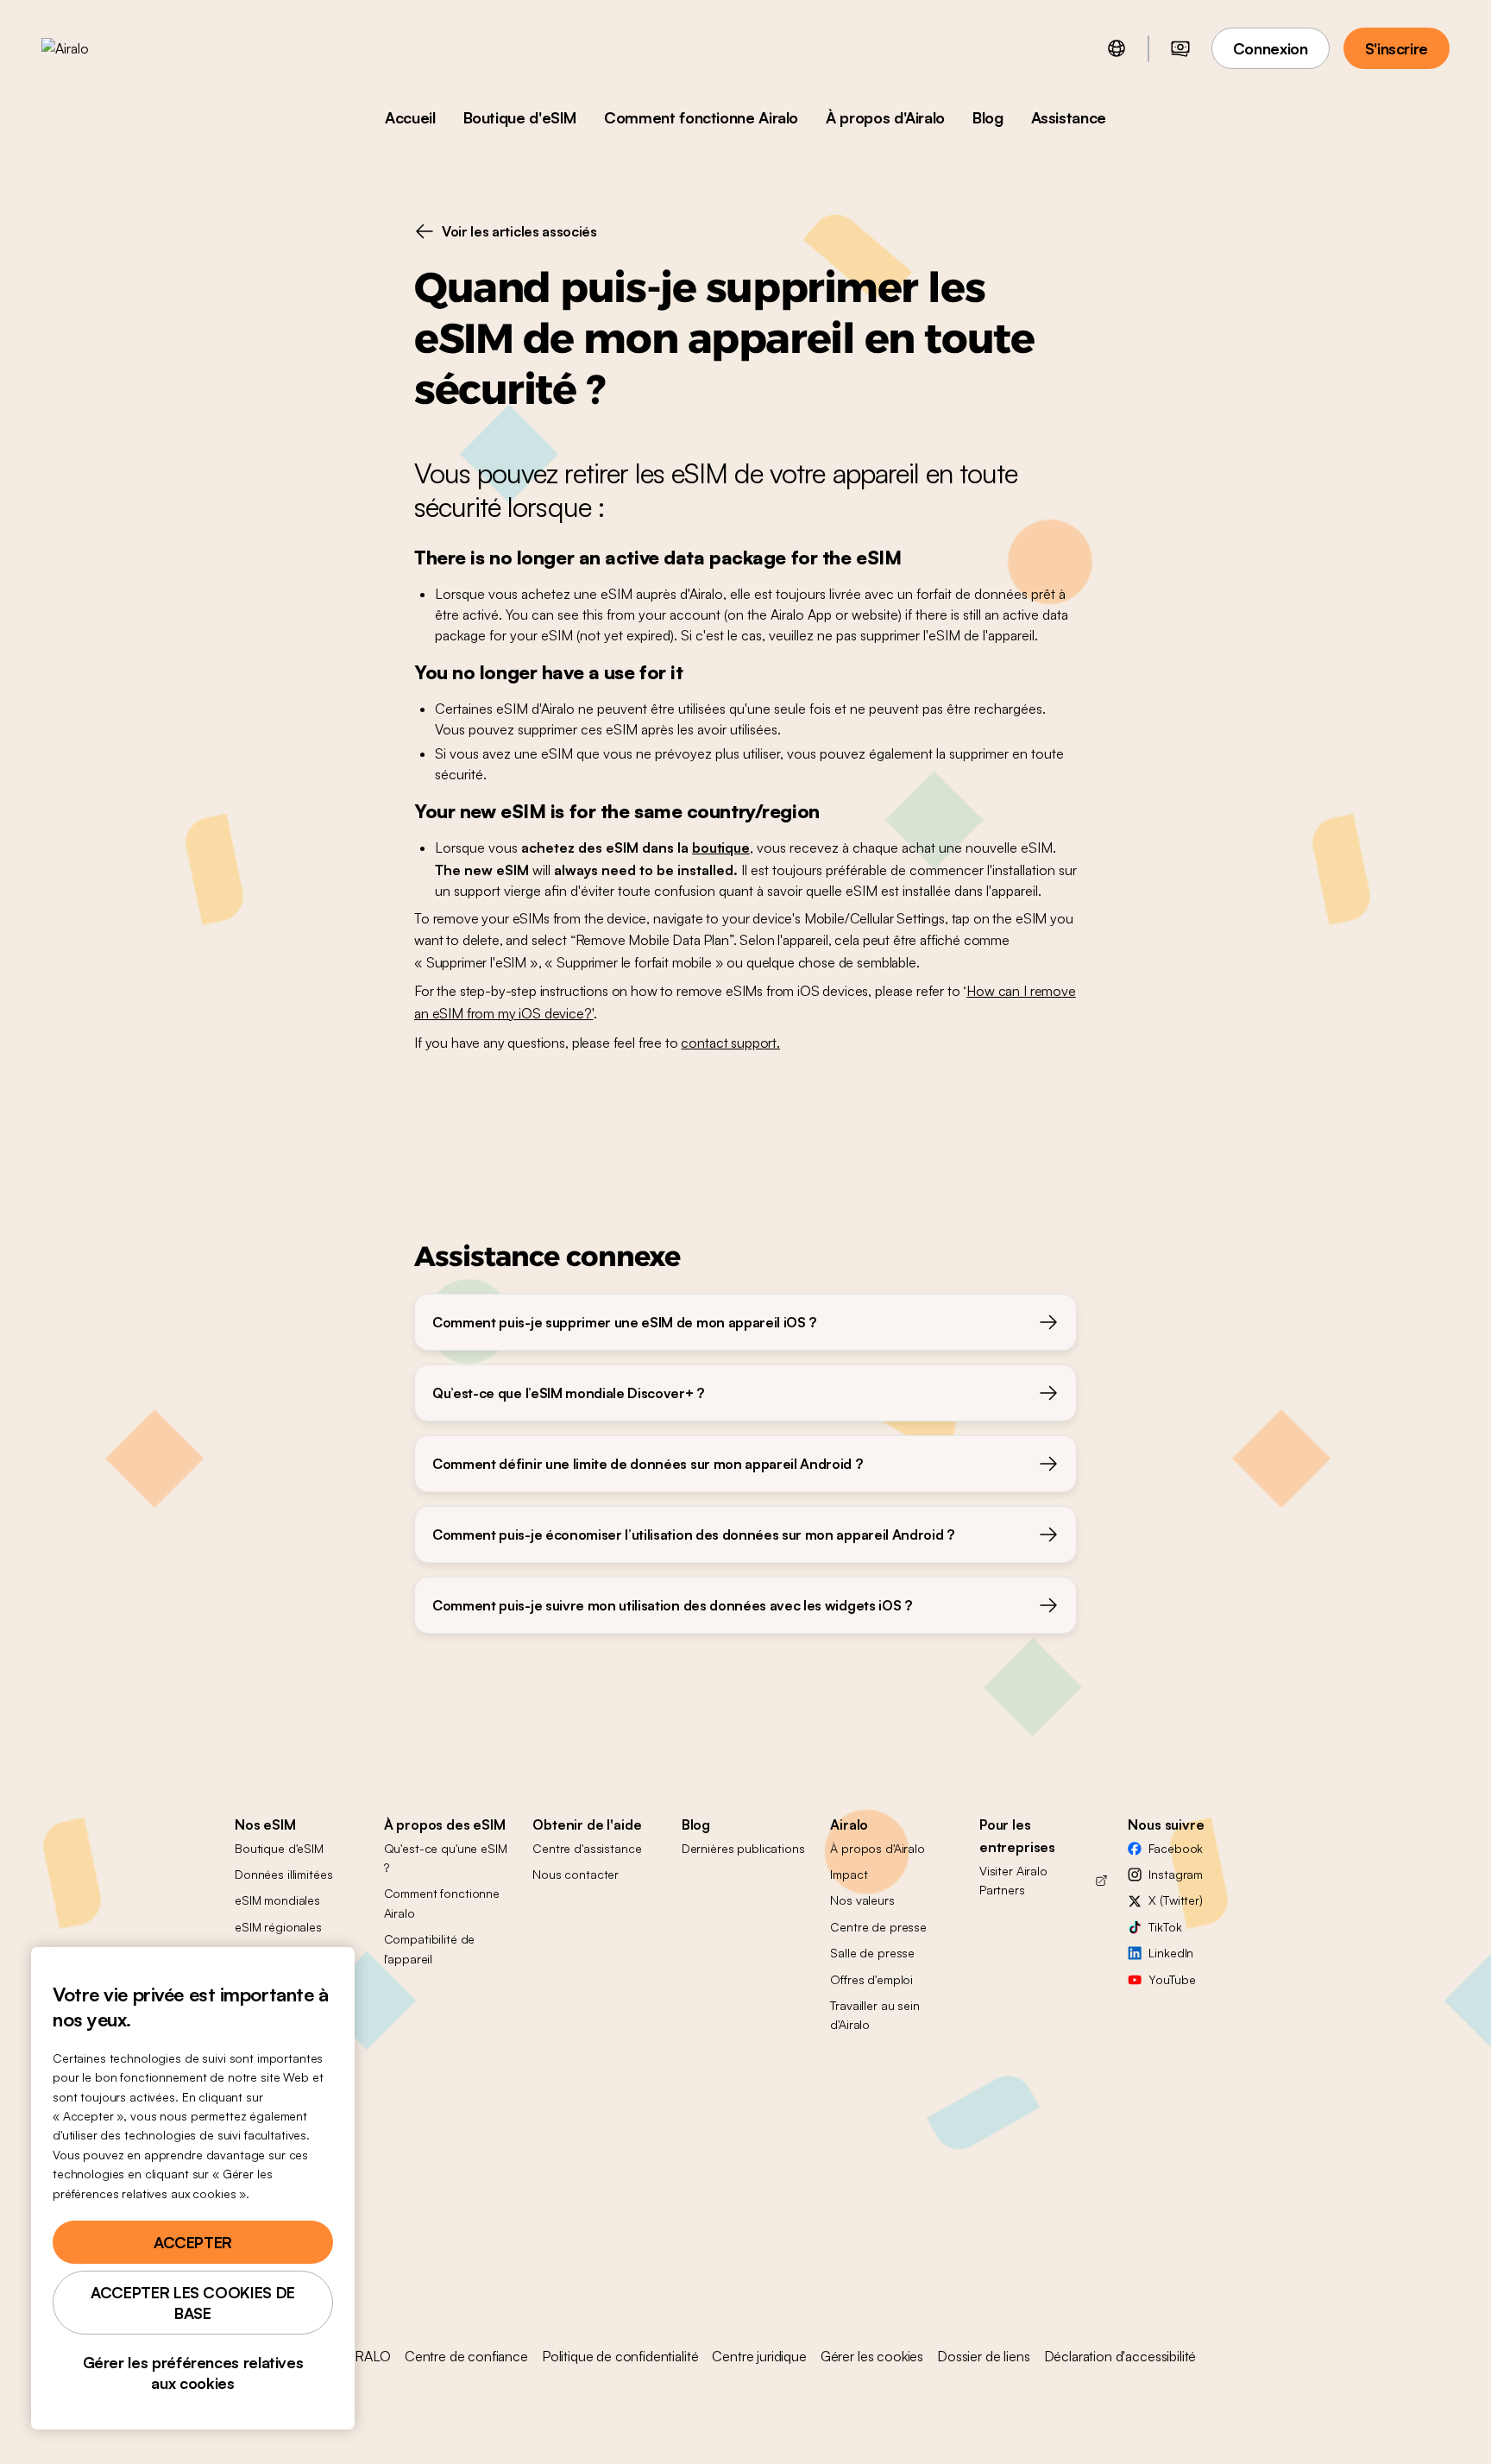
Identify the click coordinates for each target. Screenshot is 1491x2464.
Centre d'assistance (587, 1848)
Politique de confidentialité (620, 2356)
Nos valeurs (862, 1900)
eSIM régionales (278, 1927)
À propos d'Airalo (885, 117)
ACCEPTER (193, 2242)
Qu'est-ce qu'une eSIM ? (446, 1858)
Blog (988, 117)
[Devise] (1180, 48)
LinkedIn (1171, 1953)
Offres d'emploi (871, 1979)
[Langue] (1117, 48)
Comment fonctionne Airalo (701, 117)
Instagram (1176, 1874)
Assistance (1069, 117)
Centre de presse (878, 1927)
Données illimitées (283, 1874)
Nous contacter (576, 1874)
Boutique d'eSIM (520, 117)
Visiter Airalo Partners (1013, 1880)
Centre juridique (759, 2356)
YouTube (1172, 1979)
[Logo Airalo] (92, 48)
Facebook (1176, 1848)
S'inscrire (1397, 48)
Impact (849, 1874)
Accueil (410, 117)
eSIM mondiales (277, 1900)
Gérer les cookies (872, 2356)
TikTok (1165, 1927)
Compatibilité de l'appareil (430, 1948)
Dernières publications (743, 1848)
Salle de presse (872, 1953)
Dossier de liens (983, 2356)
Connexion (1271, 48)
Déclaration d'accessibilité (1120, 2356)
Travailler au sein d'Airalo (874, 2015)
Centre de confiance (466, 2356)
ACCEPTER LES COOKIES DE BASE (193, 2303)
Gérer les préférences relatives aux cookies (193, 2373)
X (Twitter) (1175, 1900)
